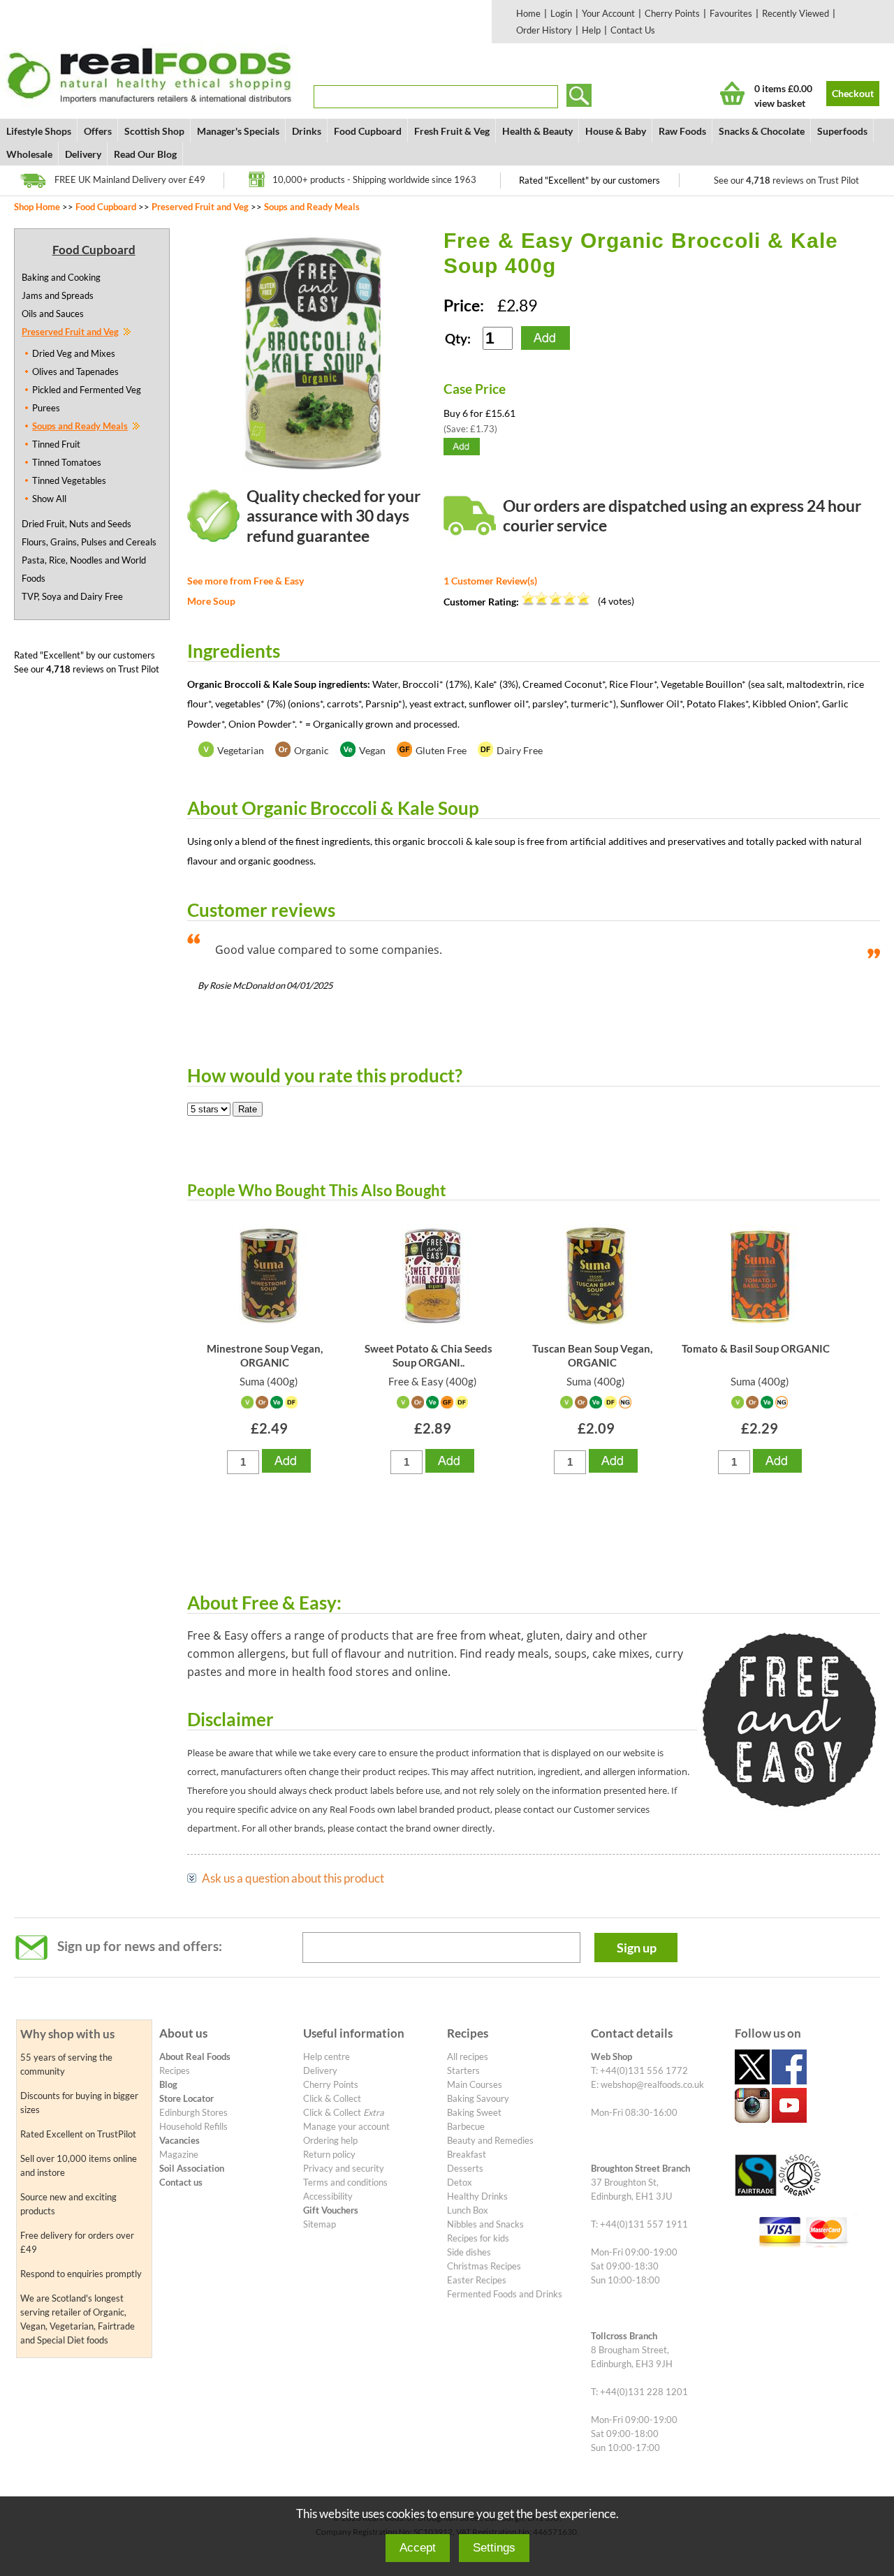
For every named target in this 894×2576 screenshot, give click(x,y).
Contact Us (633, 30)
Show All (49, 499)
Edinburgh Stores (193, 2112)
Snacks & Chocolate (762, 131)
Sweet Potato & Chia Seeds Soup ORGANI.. (428, 1355)
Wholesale (29, 154)
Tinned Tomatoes (67, 462)
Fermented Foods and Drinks (505, 2294)
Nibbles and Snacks (485, 2224)
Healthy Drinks (477, 2196)
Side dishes (469, 2252)
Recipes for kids (478, 2238)
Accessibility (328, 2196)
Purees (46, 408)
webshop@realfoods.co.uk (652, 2084)
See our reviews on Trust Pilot (786, 180)
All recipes (468, 2056)
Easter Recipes (477, 2280)
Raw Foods (682, 131)
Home (528, 13)
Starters (463, 2070)
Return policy (329, 2154)
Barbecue (466, 2126)
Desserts (465, 2168)
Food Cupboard (368, 131)
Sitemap (320, 2224)
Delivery (83, 154)
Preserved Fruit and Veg (200, 207)
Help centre (327, 2056)
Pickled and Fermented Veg (87, 390)
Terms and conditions (345, 2182)
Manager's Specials (238, 131)
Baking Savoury (478, 2098)
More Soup (211, 601)
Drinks (307, 131)
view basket (780, 103)
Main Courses (475, 2084)
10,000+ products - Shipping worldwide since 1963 (374, 179)
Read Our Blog (145, 154)
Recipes (175, 2070)
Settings (494, 2548)
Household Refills (193, 2126)
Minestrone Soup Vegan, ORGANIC (265, 1355)
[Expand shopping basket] (732, 93)
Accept (418, 2548)
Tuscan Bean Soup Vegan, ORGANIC (592, 1355)
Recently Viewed (796, 13)
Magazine (179, 2154)
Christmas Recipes (484, 2266)
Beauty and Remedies (490, 2140)
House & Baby (616, 131)
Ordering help (330, 2140)
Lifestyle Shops (39, 131)
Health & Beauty (537, 131)
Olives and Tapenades (75, 371)
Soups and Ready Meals (312, 207)
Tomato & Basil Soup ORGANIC (756, 1348)
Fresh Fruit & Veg (452, 131)
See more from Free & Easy (246, 581)
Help (591, 30)
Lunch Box (468, 2210)
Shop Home (37, 207)
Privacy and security (344, 2168)
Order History (544, 30)
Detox (460, 2182)
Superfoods (842, 131)
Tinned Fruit (56, 444)
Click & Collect (332, 2098)
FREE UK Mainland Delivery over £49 (130, 179)
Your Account (608, 13)
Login (561, 13)
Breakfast (467, 2154)
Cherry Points (672, 13)
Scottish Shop (154, 131)
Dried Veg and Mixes (74, 353)
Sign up (637, 1948)
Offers (98, 131)
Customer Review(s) (490, 581)
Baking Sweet (474, 2112)
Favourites (731, 13)
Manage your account (346, 2126)
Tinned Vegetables (69, 480)
